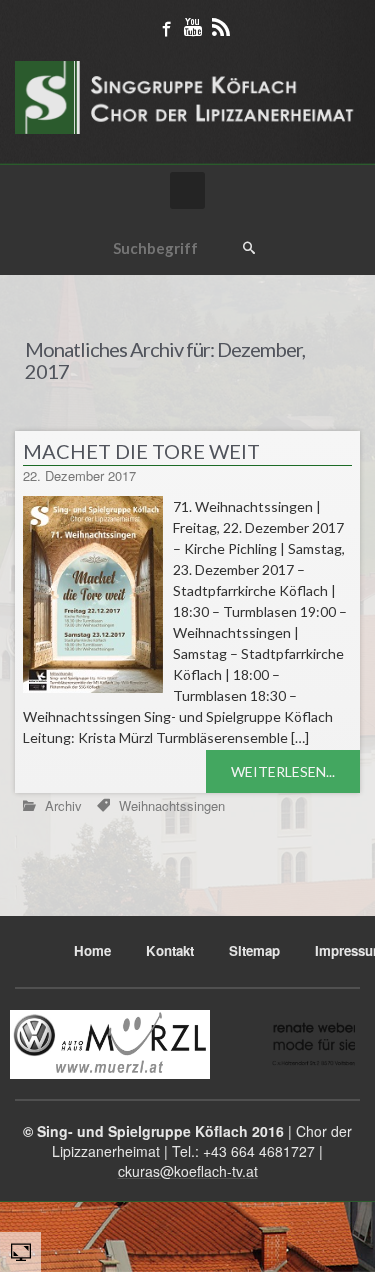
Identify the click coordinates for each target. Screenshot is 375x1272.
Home (32, 285)
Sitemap (254, 950)
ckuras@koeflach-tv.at (188, 1171)
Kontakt (170, 950)
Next (334, 1044)
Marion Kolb (296, 475)
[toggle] (21, 1251)
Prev (41, 1044)
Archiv (63, 805)
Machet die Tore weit (141, 451)
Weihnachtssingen (172, 805)
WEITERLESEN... (283, 771)
